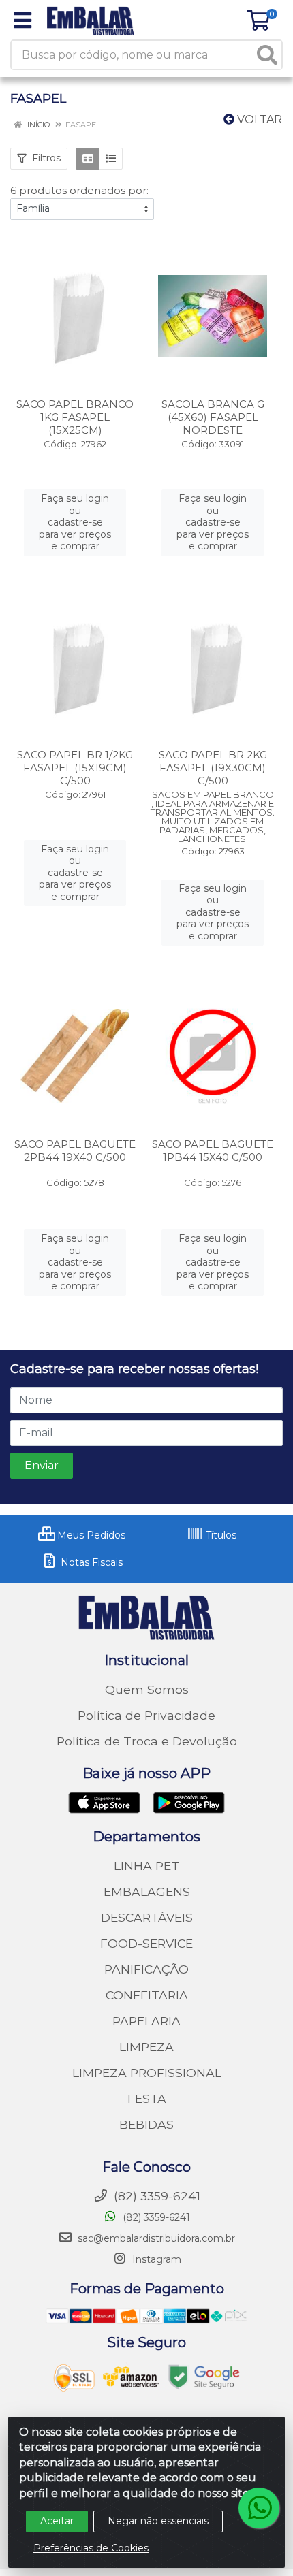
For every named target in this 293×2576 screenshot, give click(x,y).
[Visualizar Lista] (111, 159)
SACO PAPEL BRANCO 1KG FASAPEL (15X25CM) (75, 417)
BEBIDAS (146, 2124)
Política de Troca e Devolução (147, 1741)
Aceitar (57, 2521)
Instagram (155, 2259)
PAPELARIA (146, 2021)
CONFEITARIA (147, 1995)
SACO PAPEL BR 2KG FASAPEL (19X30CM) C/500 (213, 768)
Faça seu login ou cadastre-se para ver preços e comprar (75, 522)
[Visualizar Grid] (88, 159)
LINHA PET (146, 1866)
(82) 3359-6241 (155, 2217)
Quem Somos (147, 1689)
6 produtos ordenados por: (79, 190)
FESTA (147, 2098)
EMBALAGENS (147, 1891)
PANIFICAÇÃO (146, 1969)
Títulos (220, 1535)
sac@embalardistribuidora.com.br (156, 2238)
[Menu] (22, 20)
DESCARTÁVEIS (147, 1917)
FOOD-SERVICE (146, 1943)
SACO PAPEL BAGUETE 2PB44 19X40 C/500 (75, 1150)
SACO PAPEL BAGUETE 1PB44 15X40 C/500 (213, 1150)
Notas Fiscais (90, 1562)
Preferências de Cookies (91, 2548)
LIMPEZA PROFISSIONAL (147, 2073)
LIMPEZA (146, 2047)
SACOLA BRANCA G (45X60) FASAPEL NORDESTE (213, 417)
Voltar (258, 119)
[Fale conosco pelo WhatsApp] (259, 2508)
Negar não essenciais (158, 2521)
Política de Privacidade (146, 1715)
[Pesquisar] (267, 55)
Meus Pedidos (90, 1535)
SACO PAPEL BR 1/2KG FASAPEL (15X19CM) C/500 (75, 768)
